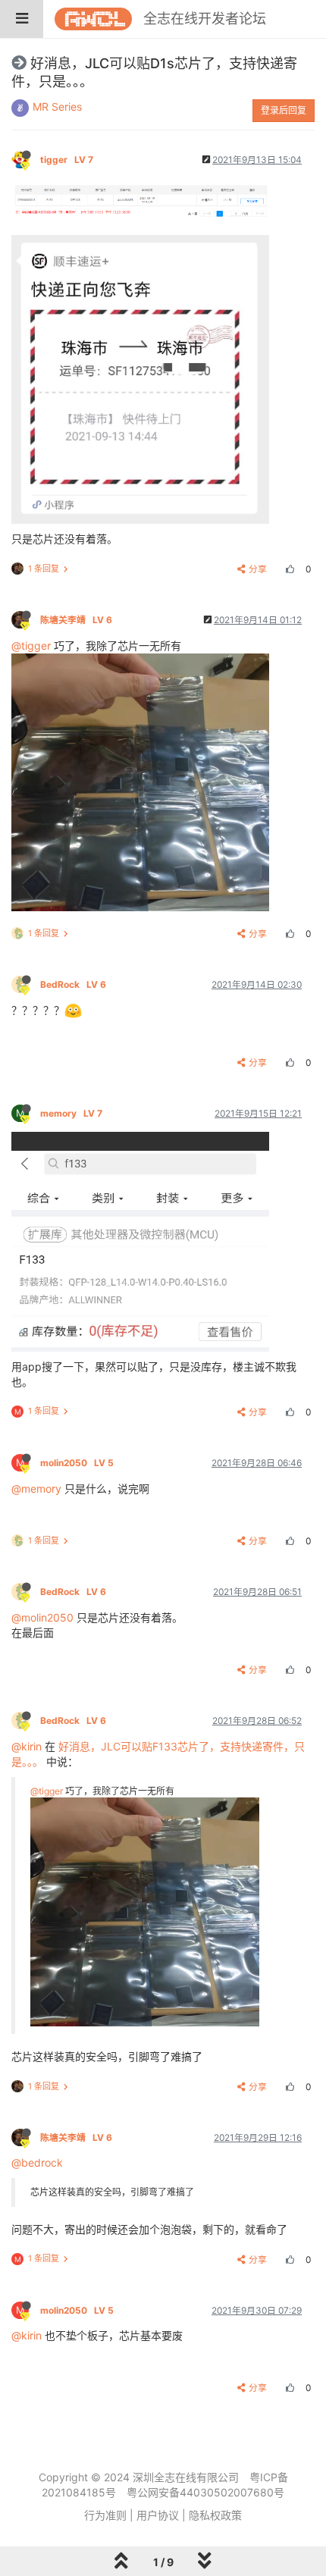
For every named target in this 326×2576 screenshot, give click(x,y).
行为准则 (105, 2515)
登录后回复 (284, 110)
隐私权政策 (215, 2515)
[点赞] (288, 569)
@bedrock (37, 2162)
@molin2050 (42, 1617)
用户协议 (158, 2515)
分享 (258, 569)
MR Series (57, 107)
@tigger (31, 646)
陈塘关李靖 (76, 620)
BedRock (73, 984)
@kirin (27, 1746)
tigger (67, 160)
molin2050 (77, 1463)
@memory (36, 1489)
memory (71, 1113)
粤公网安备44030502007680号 (205, 2492)
